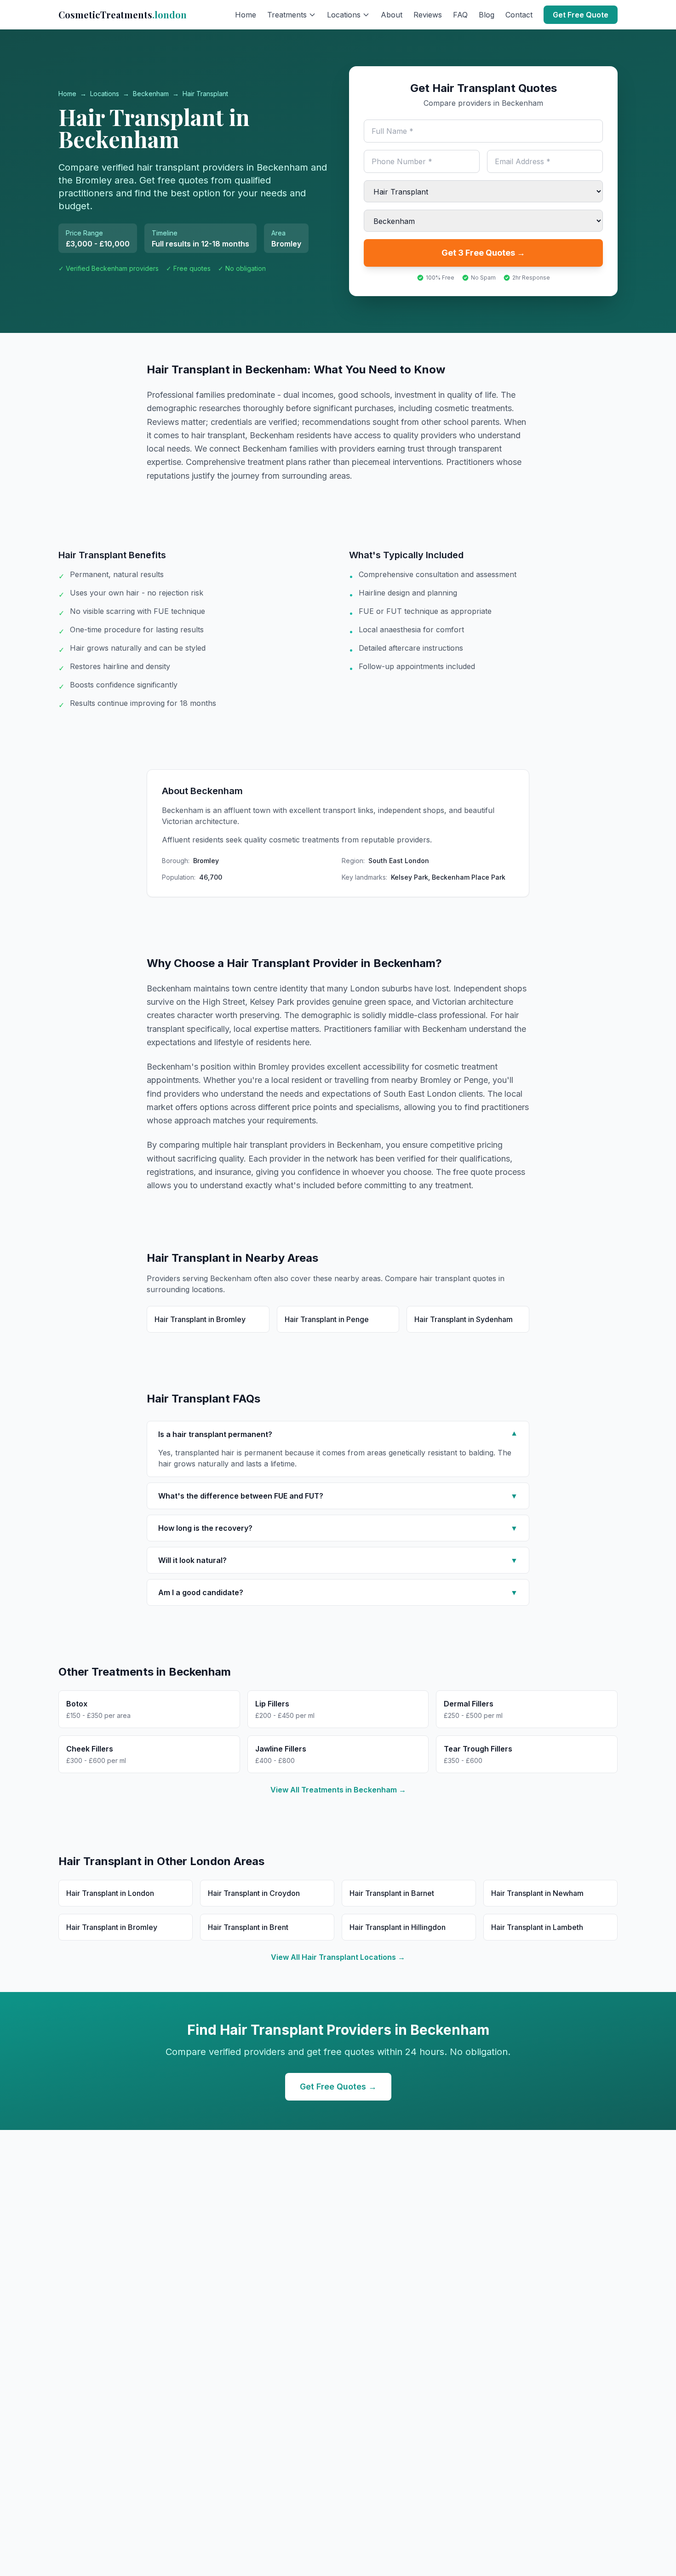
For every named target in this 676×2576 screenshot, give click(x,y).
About (392, 15)
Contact (519, 15)
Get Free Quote (581, 15)
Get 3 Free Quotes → (483, 253)
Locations (105, 94)
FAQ (460, 15)
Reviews (428, 15)
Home (246, 15)
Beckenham (151, 94)
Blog (487, 15)
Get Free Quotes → (338, 2087)
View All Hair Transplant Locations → (338, 1957)
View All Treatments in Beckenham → (338, 1790)
